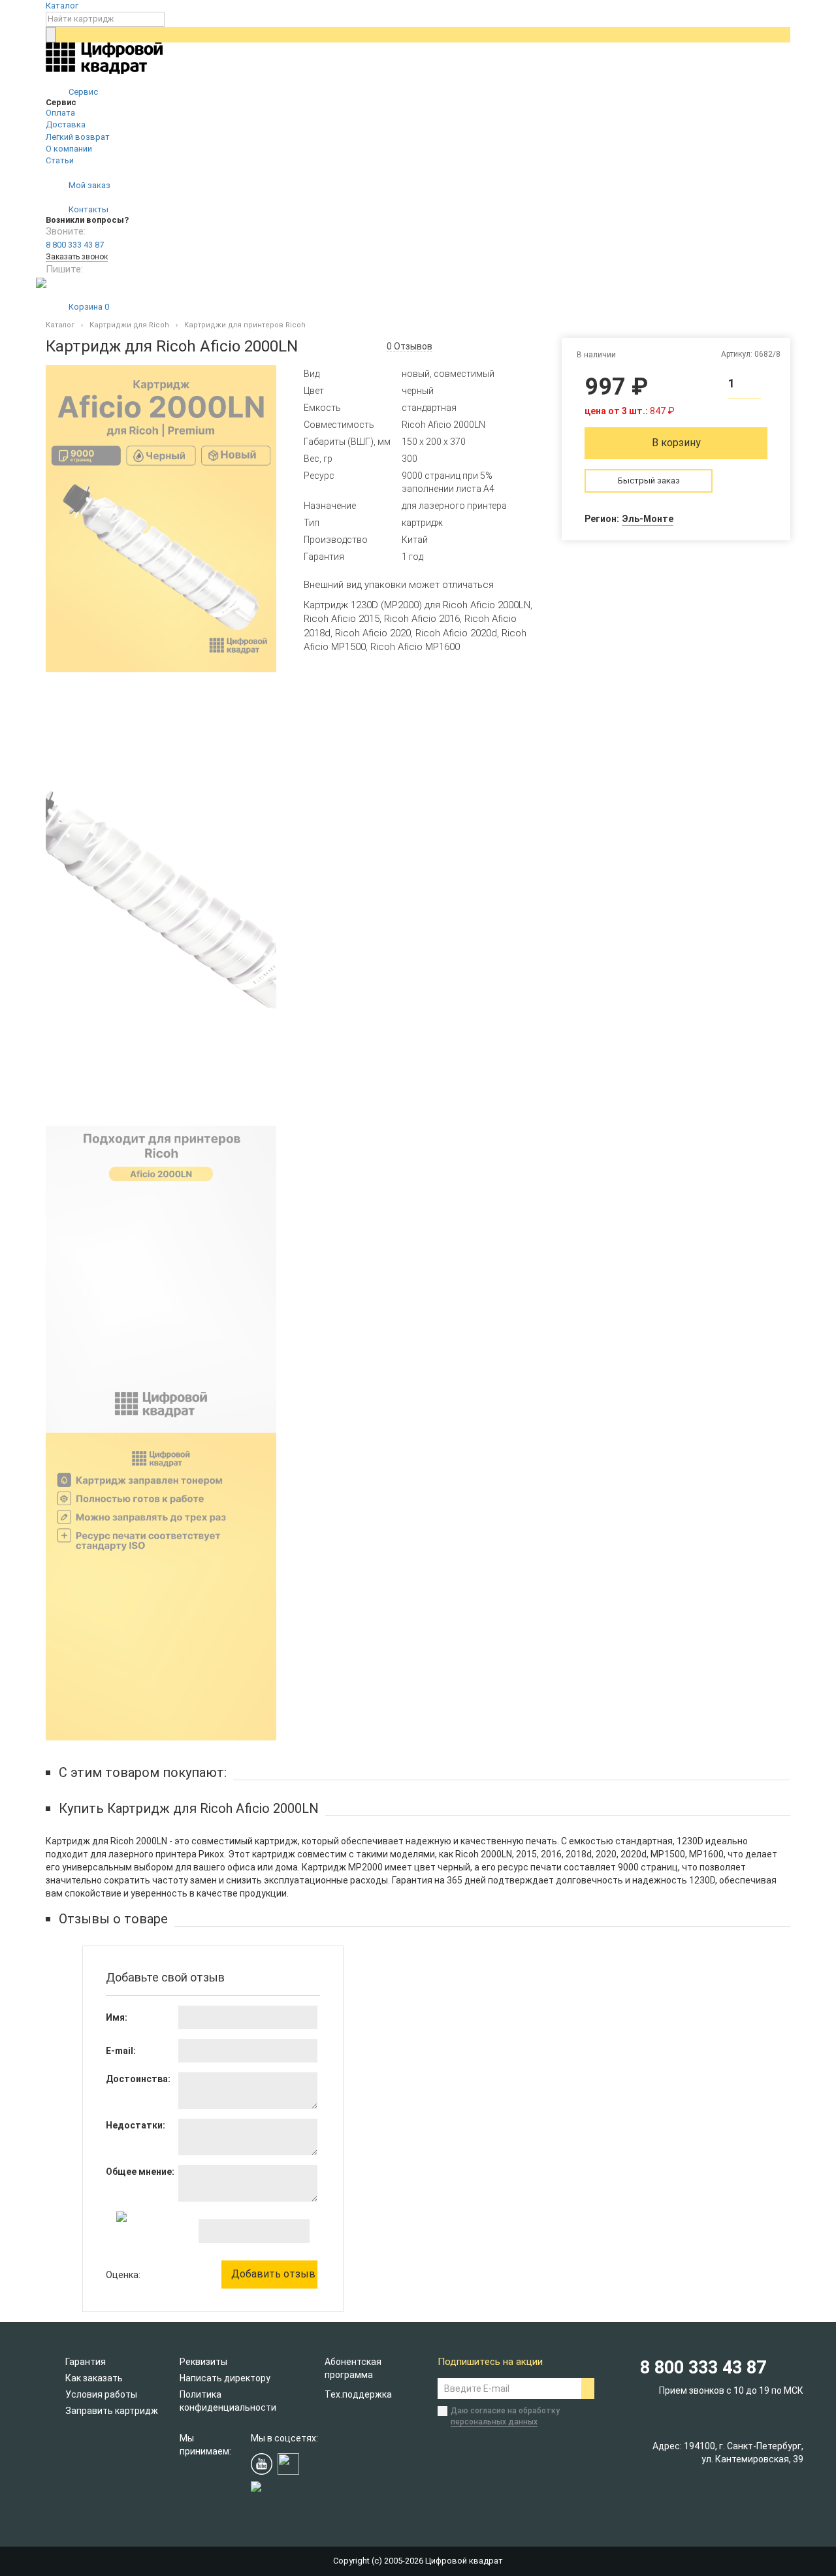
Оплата (60, 113)
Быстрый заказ (649, 481)
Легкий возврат (78, 137)
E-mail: (121, 2051)
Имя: (117, 2017)
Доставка (66, 124)
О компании (69, 149)
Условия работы (101, 2394)
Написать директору (225, 2378)
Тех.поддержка (358, 2394)
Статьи (60, 160)
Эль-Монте (648, 519)
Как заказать (94, 2378)
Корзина (88, 307)
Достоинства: (138, 2079)
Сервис (82, 92)
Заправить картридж (112, 2411)
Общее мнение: (140, 2172)
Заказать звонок (77, 257)
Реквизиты (203, 2362)
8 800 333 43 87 (75, 245)
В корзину (676, 443)
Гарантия (86, 2362)
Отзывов (410, 346)
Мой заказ (88, 185)
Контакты (88, 209)
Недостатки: (136, 2125)
